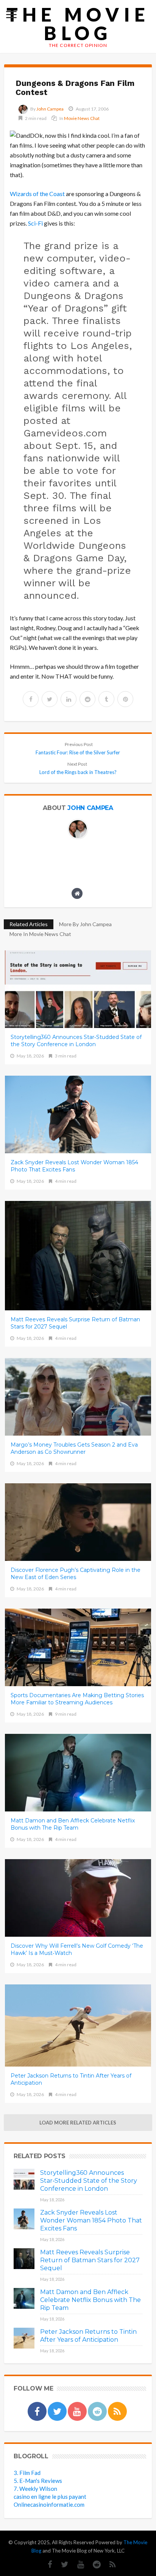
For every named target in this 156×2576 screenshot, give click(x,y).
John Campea (50, 109)
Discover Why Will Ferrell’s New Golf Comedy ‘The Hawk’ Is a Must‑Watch (77, 1949)
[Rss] (109, 2564)
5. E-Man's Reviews (38, 2481)
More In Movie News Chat (40, 934)
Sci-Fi (35, 223)
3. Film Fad (27, 2473)
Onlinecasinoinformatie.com (49, 2504)
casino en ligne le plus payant (50, 2497)
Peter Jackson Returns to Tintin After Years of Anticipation (71, 2079)
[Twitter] (61, 2564)
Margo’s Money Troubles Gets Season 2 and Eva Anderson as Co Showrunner (74, 1448)
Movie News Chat (82, 118)
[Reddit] (93, 2564)
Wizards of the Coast (37, 194)
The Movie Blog (78, 24)
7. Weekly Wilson (35, 2489)
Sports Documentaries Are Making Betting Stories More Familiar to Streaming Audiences (77, 1699)
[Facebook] (46, 2564)
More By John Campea (85, 924)
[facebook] (31, 699)
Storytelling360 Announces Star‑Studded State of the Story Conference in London (76, 1041)
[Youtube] (77, 2564)
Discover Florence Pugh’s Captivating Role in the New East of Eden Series (76, 1574)
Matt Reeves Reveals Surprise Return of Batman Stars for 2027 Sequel (75, 1323)
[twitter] (50, 699)
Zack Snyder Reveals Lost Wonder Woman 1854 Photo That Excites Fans (74, 1166)
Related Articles (29, 924)
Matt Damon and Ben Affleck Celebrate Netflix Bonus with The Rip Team (73, 1824)
